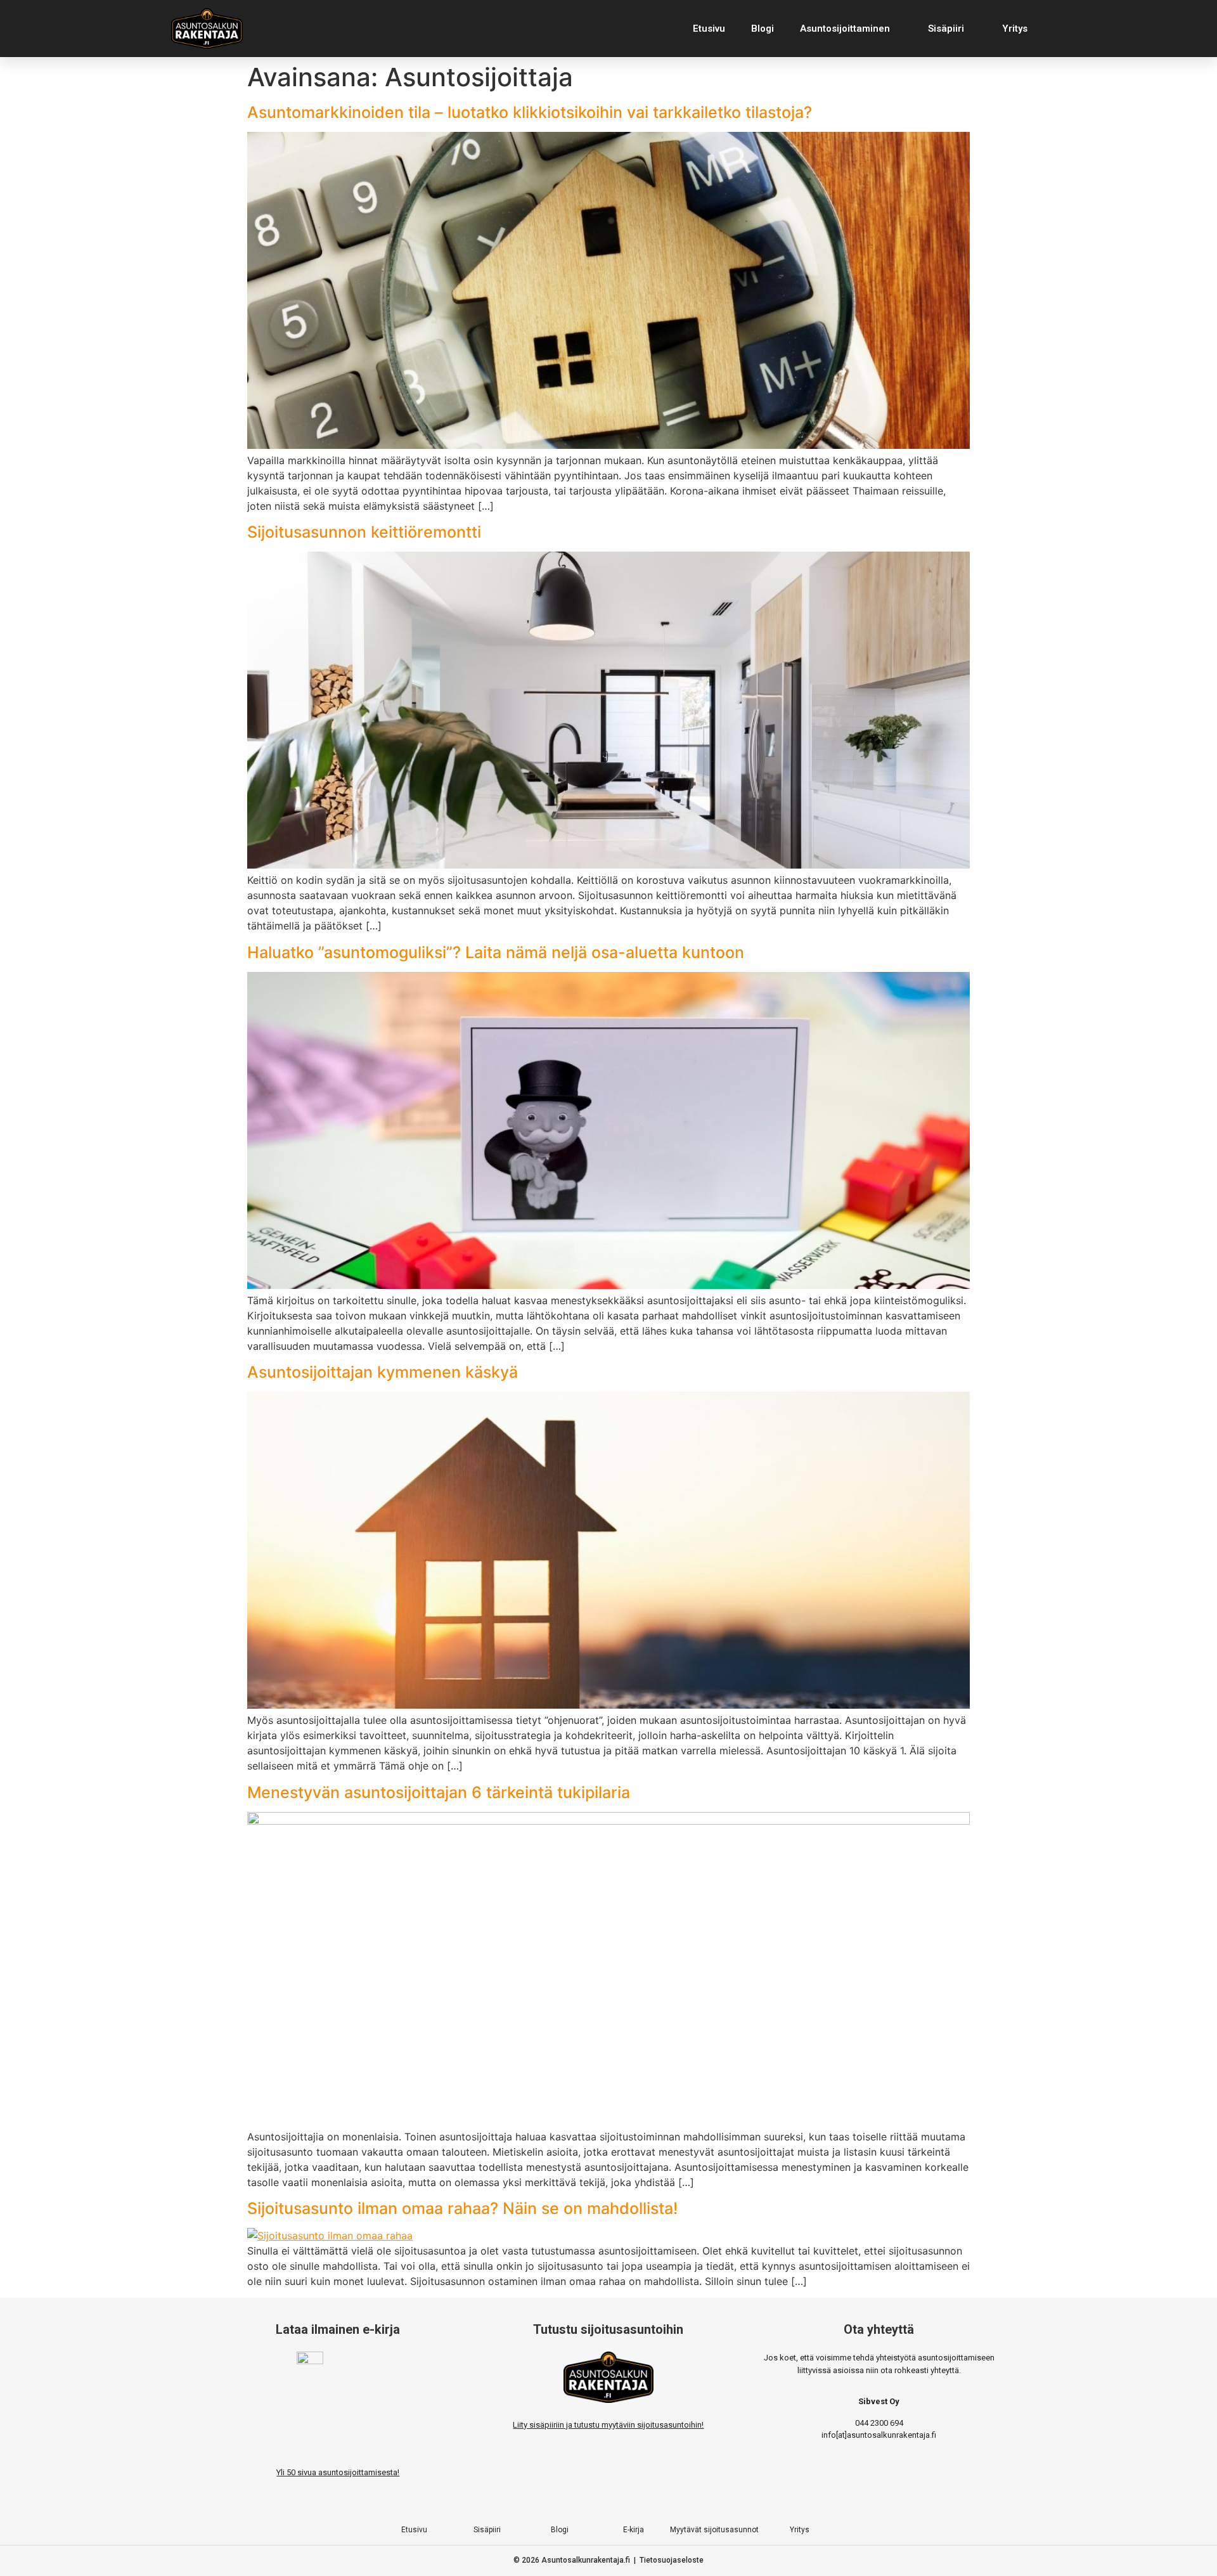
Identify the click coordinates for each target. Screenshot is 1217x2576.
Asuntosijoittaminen (845, 29)
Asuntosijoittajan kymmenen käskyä (383, 1372)
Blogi (763, 29)
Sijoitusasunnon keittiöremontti (364, 532)
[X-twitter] (608, 2500)
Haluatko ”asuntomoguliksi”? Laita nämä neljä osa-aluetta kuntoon (496, 952)
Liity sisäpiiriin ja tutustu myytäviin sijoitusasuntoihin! (608, 2425)
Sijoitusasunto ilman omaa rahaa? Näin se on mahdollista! (462, 2208)
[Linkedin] (660, 2500)
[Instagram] (583, 2500)
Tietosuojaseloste (672, 2560)
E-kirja (634, 2530)
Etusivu (709, 29)
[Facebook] (557, 2500)
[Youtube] (634, 2500)
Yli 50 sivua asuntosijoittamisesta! (338, 2472)
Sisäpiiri (946, 29)
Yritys (1015, 29)
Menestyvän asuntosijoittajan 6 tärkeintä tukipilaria (439, 1792)
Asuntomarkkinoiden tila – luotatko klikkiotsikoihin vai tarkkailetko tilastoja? (530, 112)
